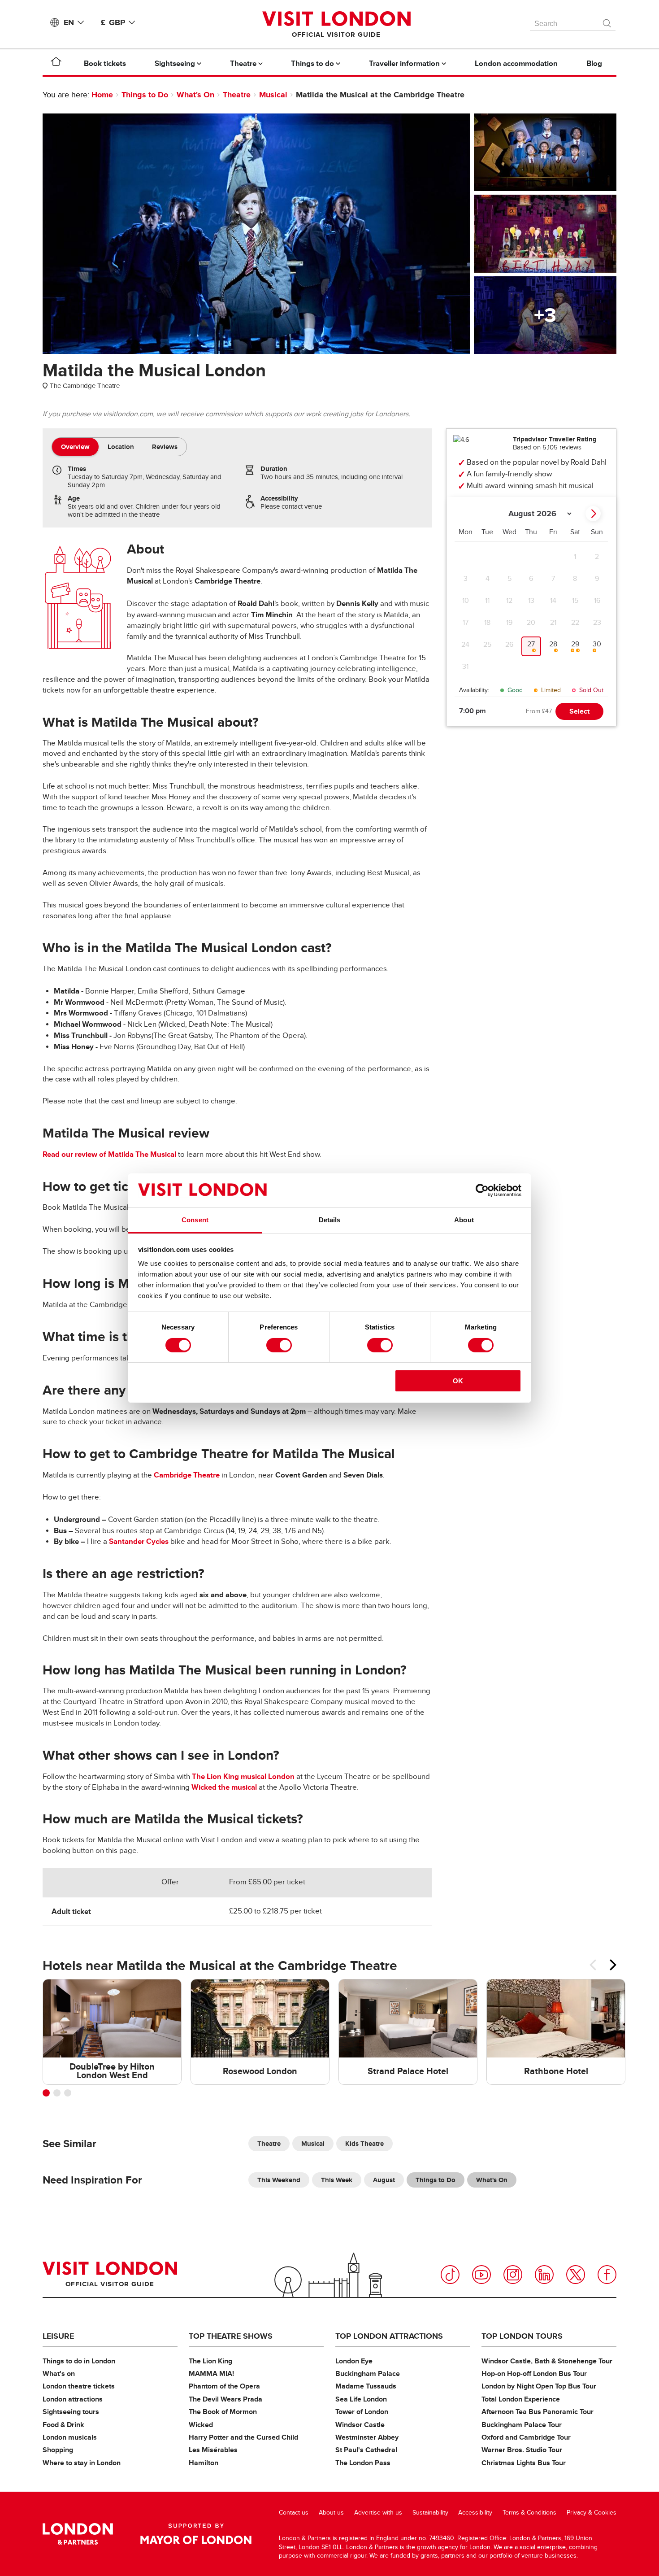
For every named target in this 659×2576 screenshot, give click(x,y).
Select (579, 711)
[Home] (56, 63)
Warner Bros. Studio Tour (522, 2450)
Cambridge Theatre (187, 1475)
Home (102, 95)
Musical (273, 95)
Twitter (576, 2275)
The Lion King (210, 2361)
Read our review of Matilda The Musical (109, 1154)
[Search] (607, 21)
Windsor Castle (360, 2425)
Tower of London (362, 2412)
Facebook (607, 2275)
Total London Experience (521, 2399)
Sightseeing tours (71, 2412)
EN (69, 22)
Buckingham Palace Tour (522, 2425)
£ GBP (113, 22)
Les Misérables (213, 2450)
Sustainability (430, 2513)
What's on (59, 2373)
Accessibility (475, 2513)
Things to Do (145, 95)
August (384, 2180)
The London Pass (363, 2463)
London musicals (70, 2437)
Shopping (58, 2450)
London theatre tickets (79, 2386)
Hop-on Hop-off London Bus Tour (534, 2373)
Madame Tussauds (366, 2386)
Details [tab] (330, 1220)
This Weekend (279, 2180)
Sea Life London (361, 2399)
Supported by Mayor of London (196, 2534)
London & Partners (78, 2534)
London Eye (354, 2361)
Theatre (237, 95)
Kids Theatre (364, 2144)
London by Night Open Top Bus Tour (539, 2386)
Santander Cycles (139, 1541)
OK (458, 1381)
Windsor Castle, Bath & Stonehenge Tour (547, 2361)
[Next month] (593, 514)
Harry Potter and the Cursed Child (243, 2437)
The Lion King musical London (243, 1776)
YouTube (481, 2275)
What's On (195, 95)
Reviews (165, 447)
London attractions (73, 2399)
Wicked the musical (224, 1787)
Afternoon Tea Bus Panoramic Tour (538, 2412)
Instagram (513, 2275)
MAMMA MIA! (211, 2373)
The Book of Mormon (223, 2412)
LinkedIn (544, 2275)
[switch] (279, 1345)
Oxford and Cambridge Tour (526, 2437)
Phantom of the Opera (224, 2386)
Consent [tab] (195, 1220)
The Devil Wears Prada (225, 2399)
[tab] (75, 447)
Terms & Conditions (529, 2513)
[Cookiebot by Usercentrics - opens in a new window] (482, 1190)
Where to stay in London (82, 2463)
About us (331, 2513)
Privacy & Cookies (592, 2513)
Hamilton (204, 2463)
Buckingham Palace (368, 2373)
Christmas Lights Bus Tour (524, 2463)
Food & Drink (63, 2425)
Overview (75, 447)
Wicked (201, 2425)
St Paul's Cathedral (366, 2450)
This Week (337, 2180)
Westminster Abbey (367, 2437)
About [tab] (464, 1220)
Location (121, 447)
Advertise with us (378, 2513)
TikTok (450, 2275)
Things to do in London (79, 2361)
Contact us (294, 2513)
